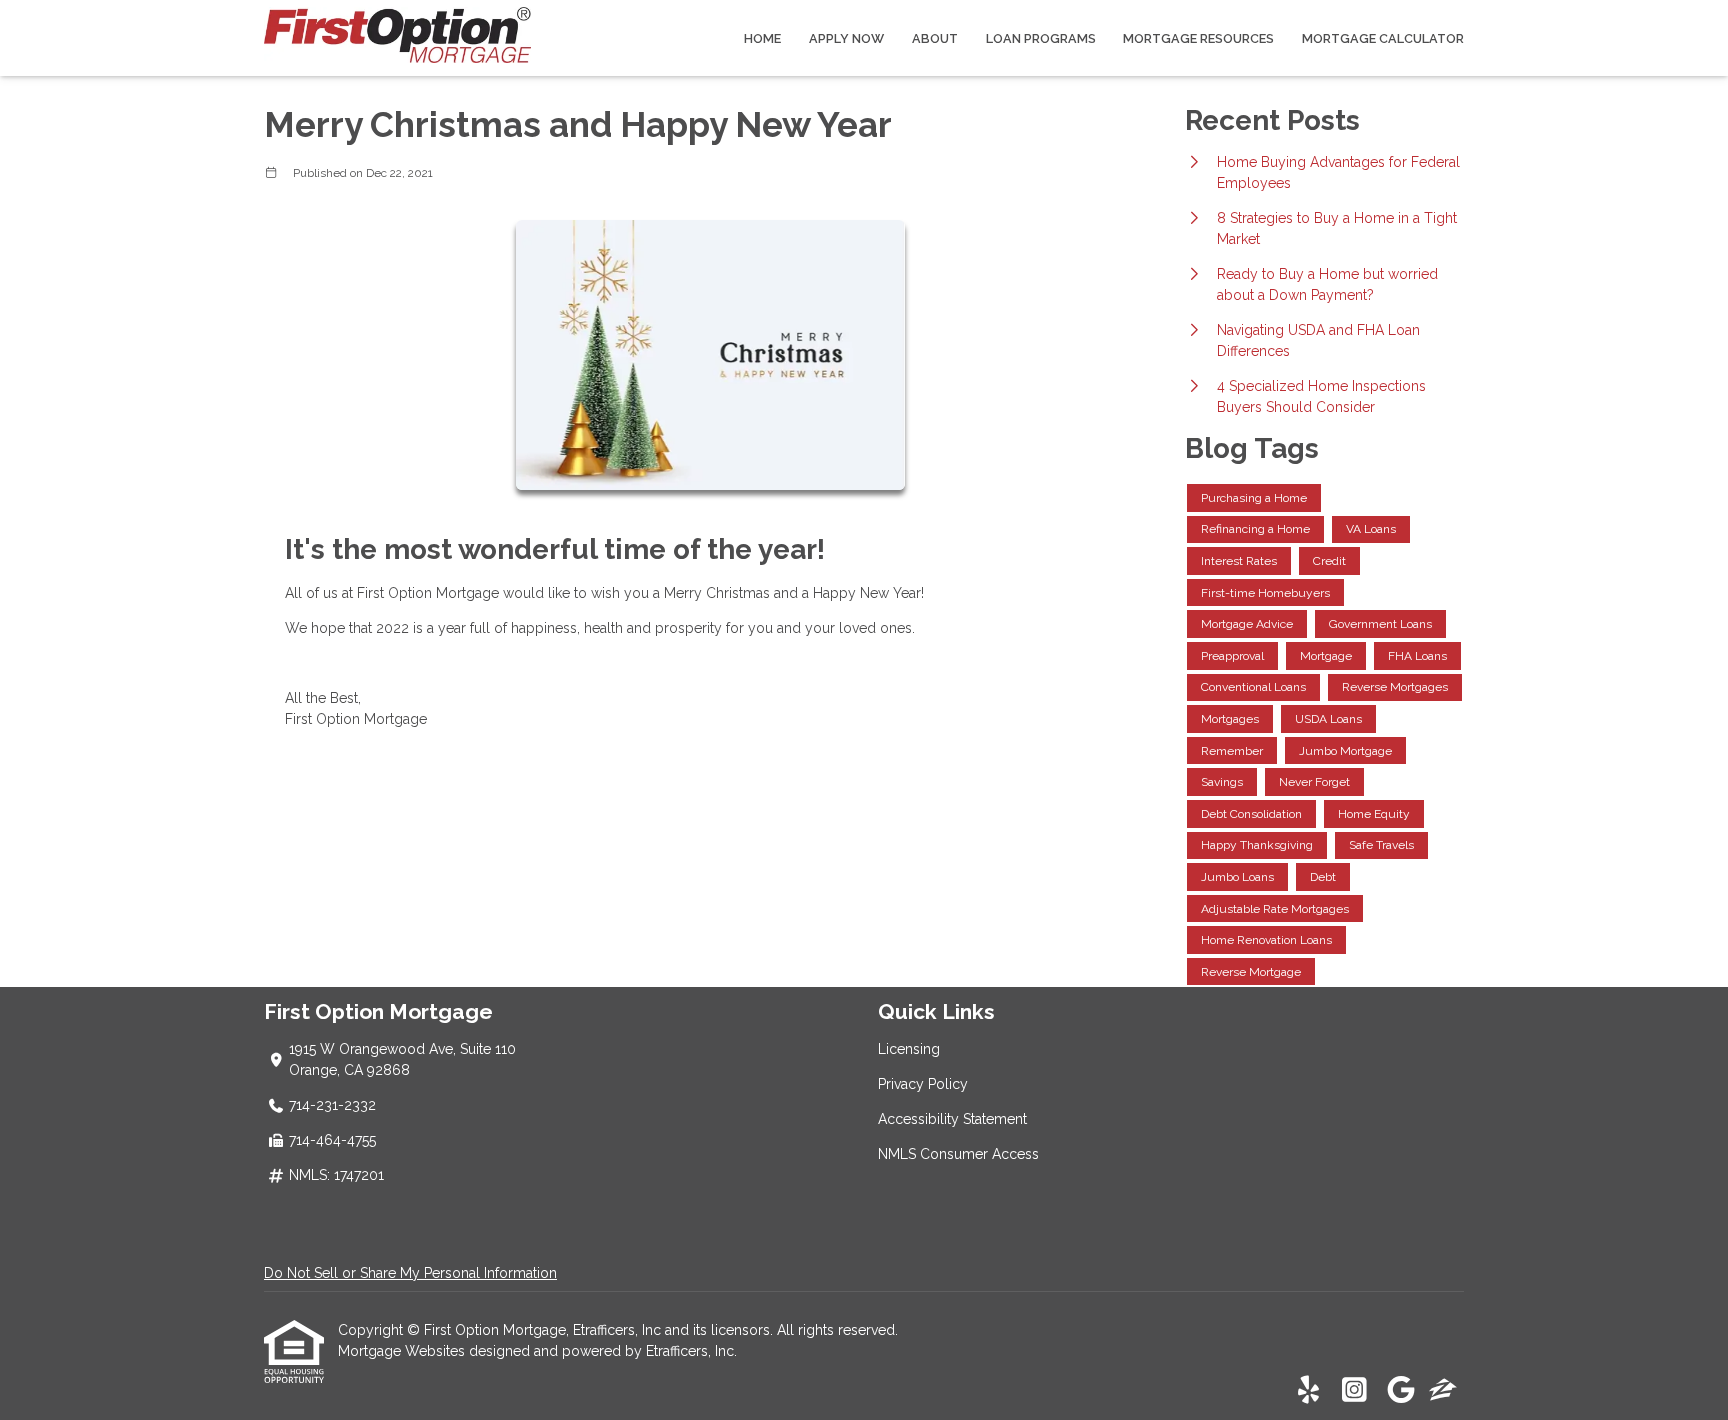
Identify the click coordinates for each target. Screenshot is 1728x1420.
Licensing (909, 1049)
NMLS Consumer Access (958, 1154)
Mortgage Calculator (1383, 38)
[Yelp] (1308, 1391)
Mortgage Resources (1198, 38)
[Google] (1400, 1391)
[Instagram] (1354, 1391)
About (935, 38)
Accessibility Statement (952, 1119)
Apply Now (846, 38)
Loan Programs (1041, 38)
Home (762, 38)
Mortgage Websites (403, 1351)
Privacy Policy (923, 1084)
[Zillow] (1443, 1391)
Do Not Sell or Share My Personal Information (410, 1273)
